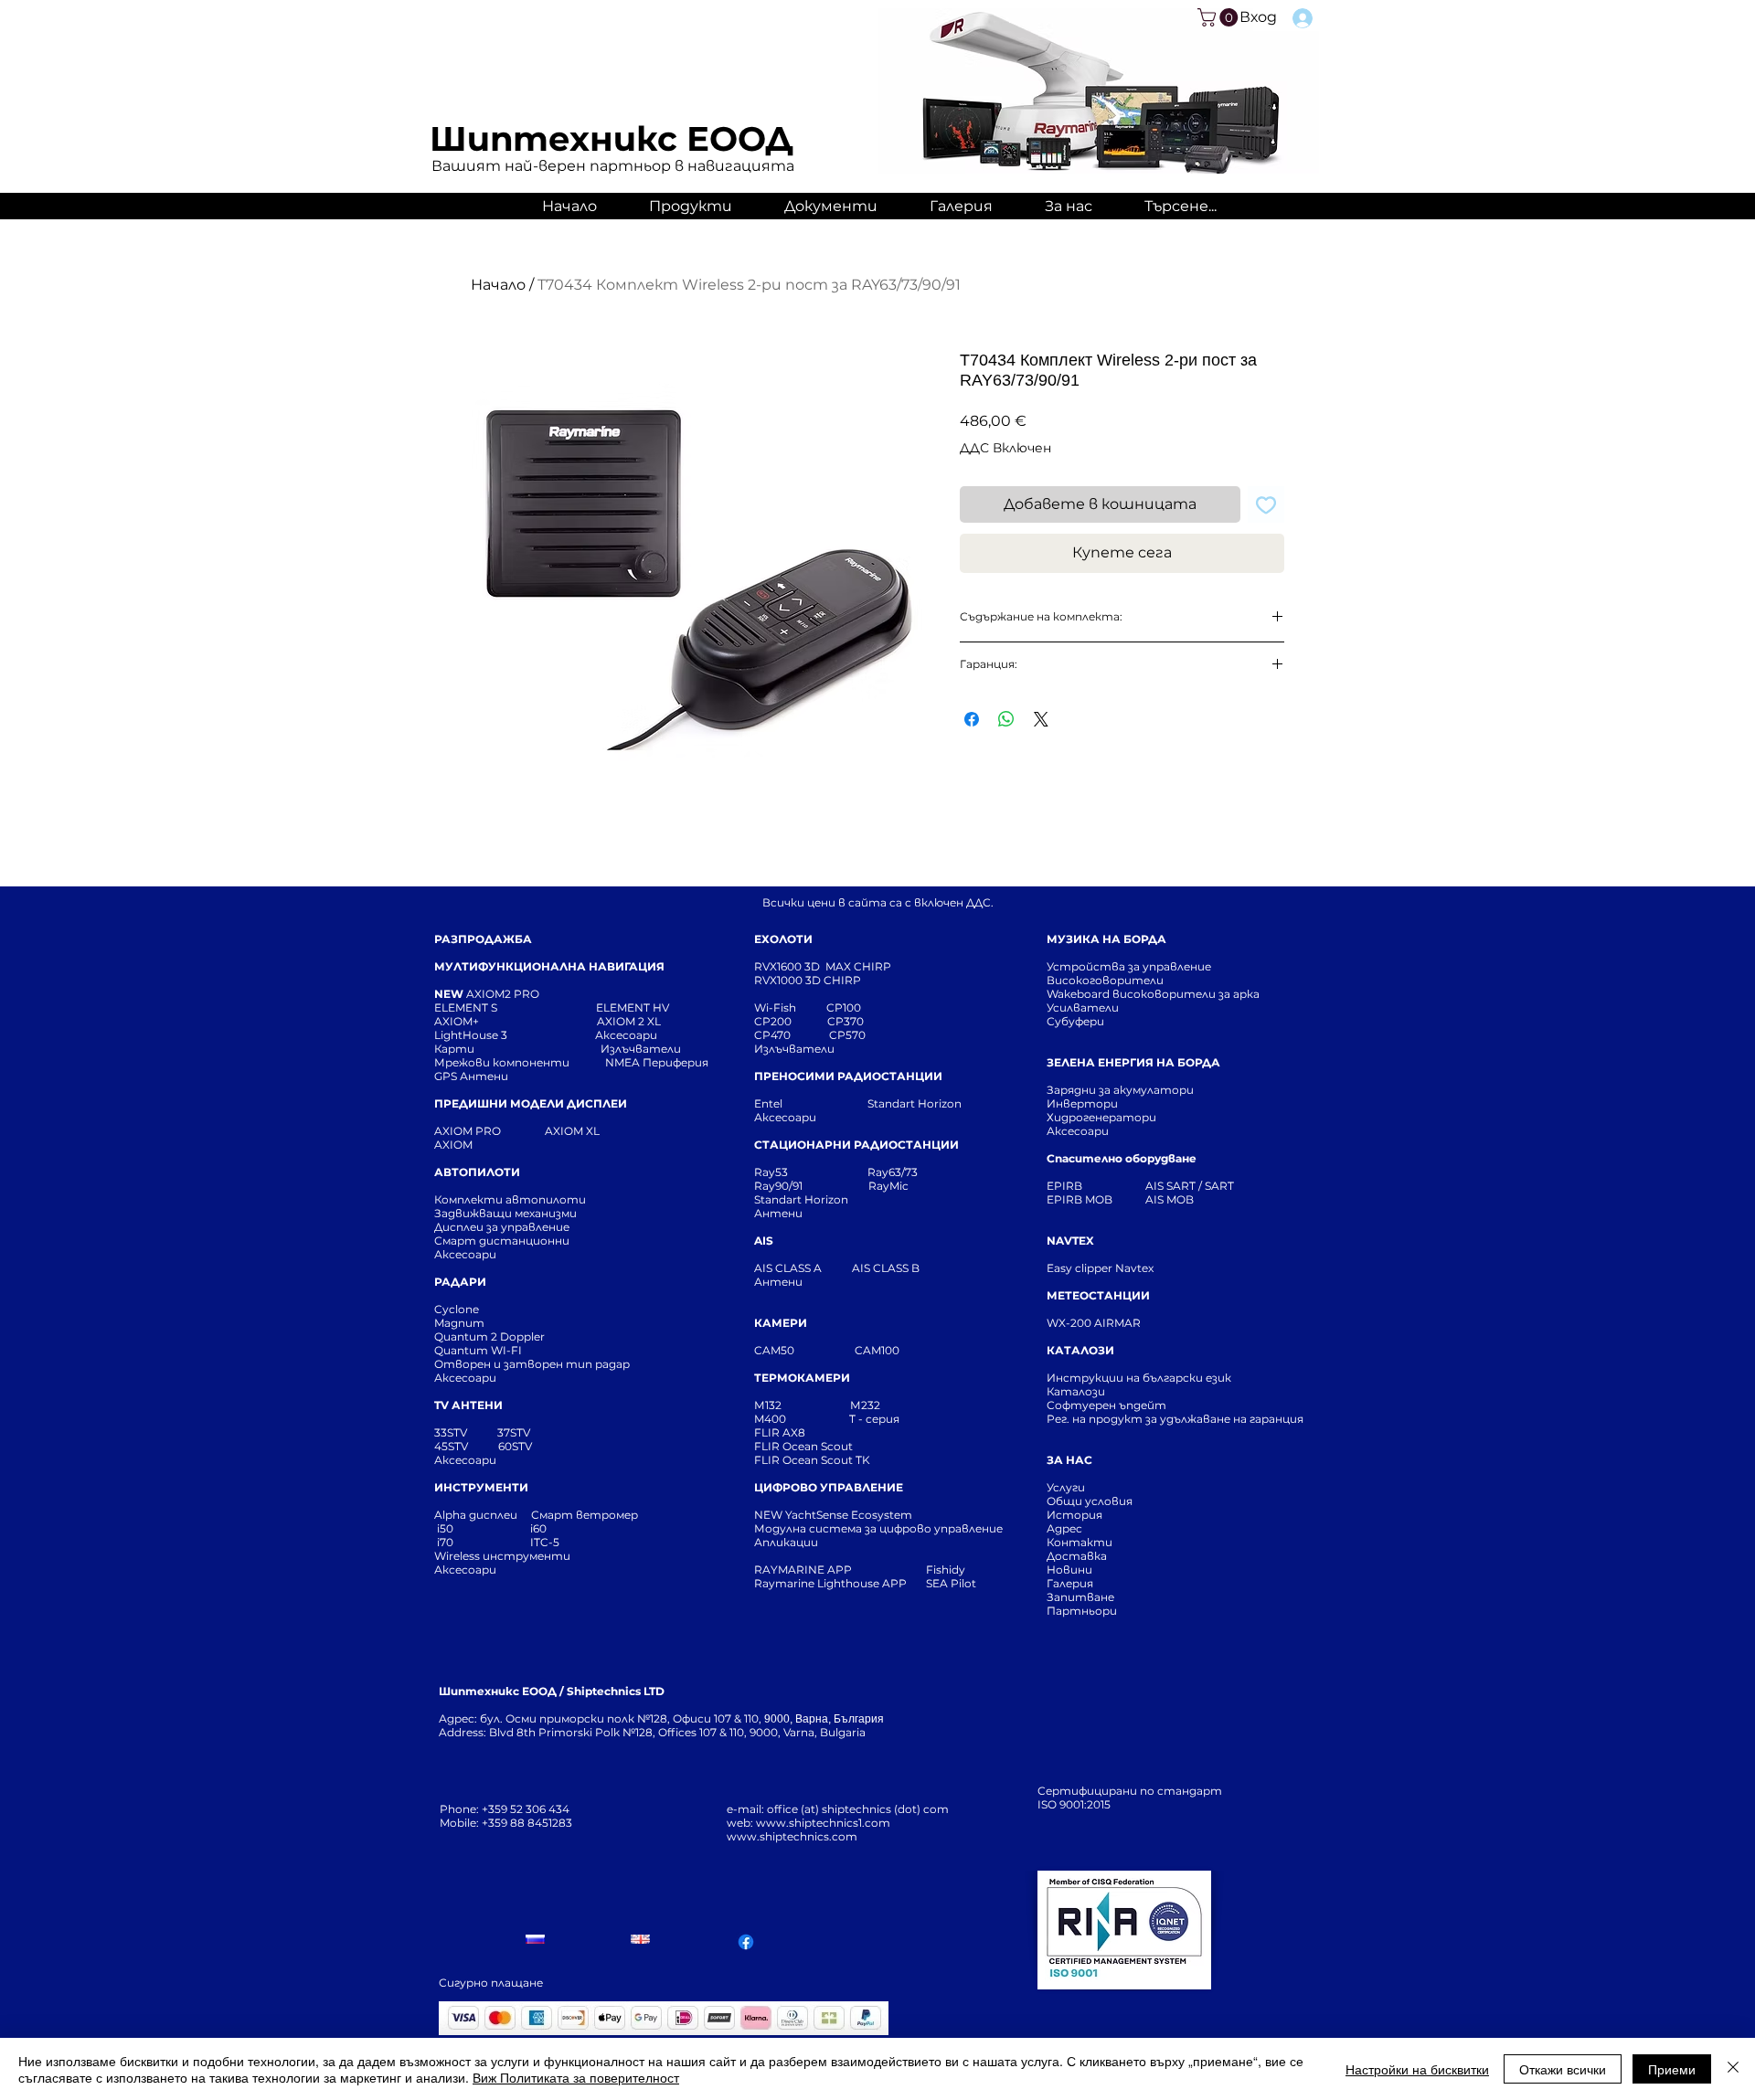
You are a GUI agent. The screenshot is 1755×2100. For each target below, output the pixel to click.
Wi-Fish (790, 1008)
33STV (452, 1432)
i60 (538, 1528)
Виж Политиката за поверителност (576, 2077)
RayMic (888, 1186)
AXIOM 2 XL (632, 1021)
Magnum (459, 1323)
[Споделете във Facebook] (972, 719)
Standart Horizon (915, 1103)
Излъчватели (794, 1049)
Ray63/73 (893, 1172)
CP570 (849, 1035)
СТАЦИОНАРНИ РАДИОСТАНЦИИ (856, 1145)
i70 (445, 1542)
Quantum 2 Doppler (489, 1336)
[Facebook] (746, 1942)
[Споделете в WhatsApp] (1006, 719)
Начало (498, 285)
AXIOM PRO (468, 1131)
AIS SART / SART (1190, 1186)
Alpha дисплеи (476, 1515)
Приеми (1672, 2069)
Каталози (1076, 1391)
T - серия (877, 1419)
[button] (1220, 17)
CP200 (788, 1021)
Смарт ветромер (583, 1515)
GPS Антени (473, 1076)
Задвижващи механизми (505, 1213)
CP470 (792, 1035)
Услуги (1066, 1487)
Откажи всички (1563, 2069)
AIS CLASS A (789, 1268)
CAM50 (804, 1350)
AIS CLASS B (886, 1268)
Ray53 (776, 1172)
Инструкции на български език (1172, 1378)
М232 (865, 1405)
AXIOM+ (516, 1021)
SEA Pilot (952, 1583)
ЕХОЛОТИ (783, 939)
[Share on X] (1041, 719)
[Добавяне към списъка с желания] (1266, 504)
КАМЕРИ (781, 1323)
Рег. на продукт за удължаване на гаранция (1175, 1419)
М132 (768, 1405)
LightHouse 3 (515, 1035)
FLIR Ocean (786, 1460)
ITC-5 (545, 1542)
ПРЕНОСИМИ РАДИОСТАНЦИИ (848, 1076)
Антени (778, 1213)
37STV (514, 1432)
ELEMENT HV (634, 1008)
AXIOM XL (553, 1131)
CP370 (847, 1021)
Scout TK (846, 1460)
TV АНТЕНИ (468, 1405)
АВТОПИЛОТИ (477, 1172)
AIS (764, 1241)
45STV (452, 1446)
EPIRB (1069, 1186)
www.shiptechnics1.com (823, 1823)
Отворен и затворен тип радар (532, 1364)
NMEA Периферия (657, 1062)
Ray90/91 (778, 1186)
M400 (770, 1419)
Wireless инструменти (502, 1556)
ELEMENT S (467, 1008)
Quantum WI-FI (479, 1350)
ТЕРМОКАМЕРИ (802, 1378)
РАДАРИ (460, 1282)
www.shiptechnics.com (792, 1836)
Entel (770, 1103)
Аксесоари (626, 1035)
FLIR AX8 (780, 1432)
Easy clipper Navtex (1100, 1268)
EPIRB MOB (1080, 1199)
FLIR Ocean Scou (801, 1446)
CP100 (849, 1008)
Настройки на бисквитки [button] (1417, 2069)
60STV (514, 1446)
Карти (454, 1049)
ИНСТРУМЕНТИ (481, 1487)
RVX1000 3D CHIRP (808, 980)
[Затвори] (1733, 2069)
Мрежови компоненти (502, 1062)
